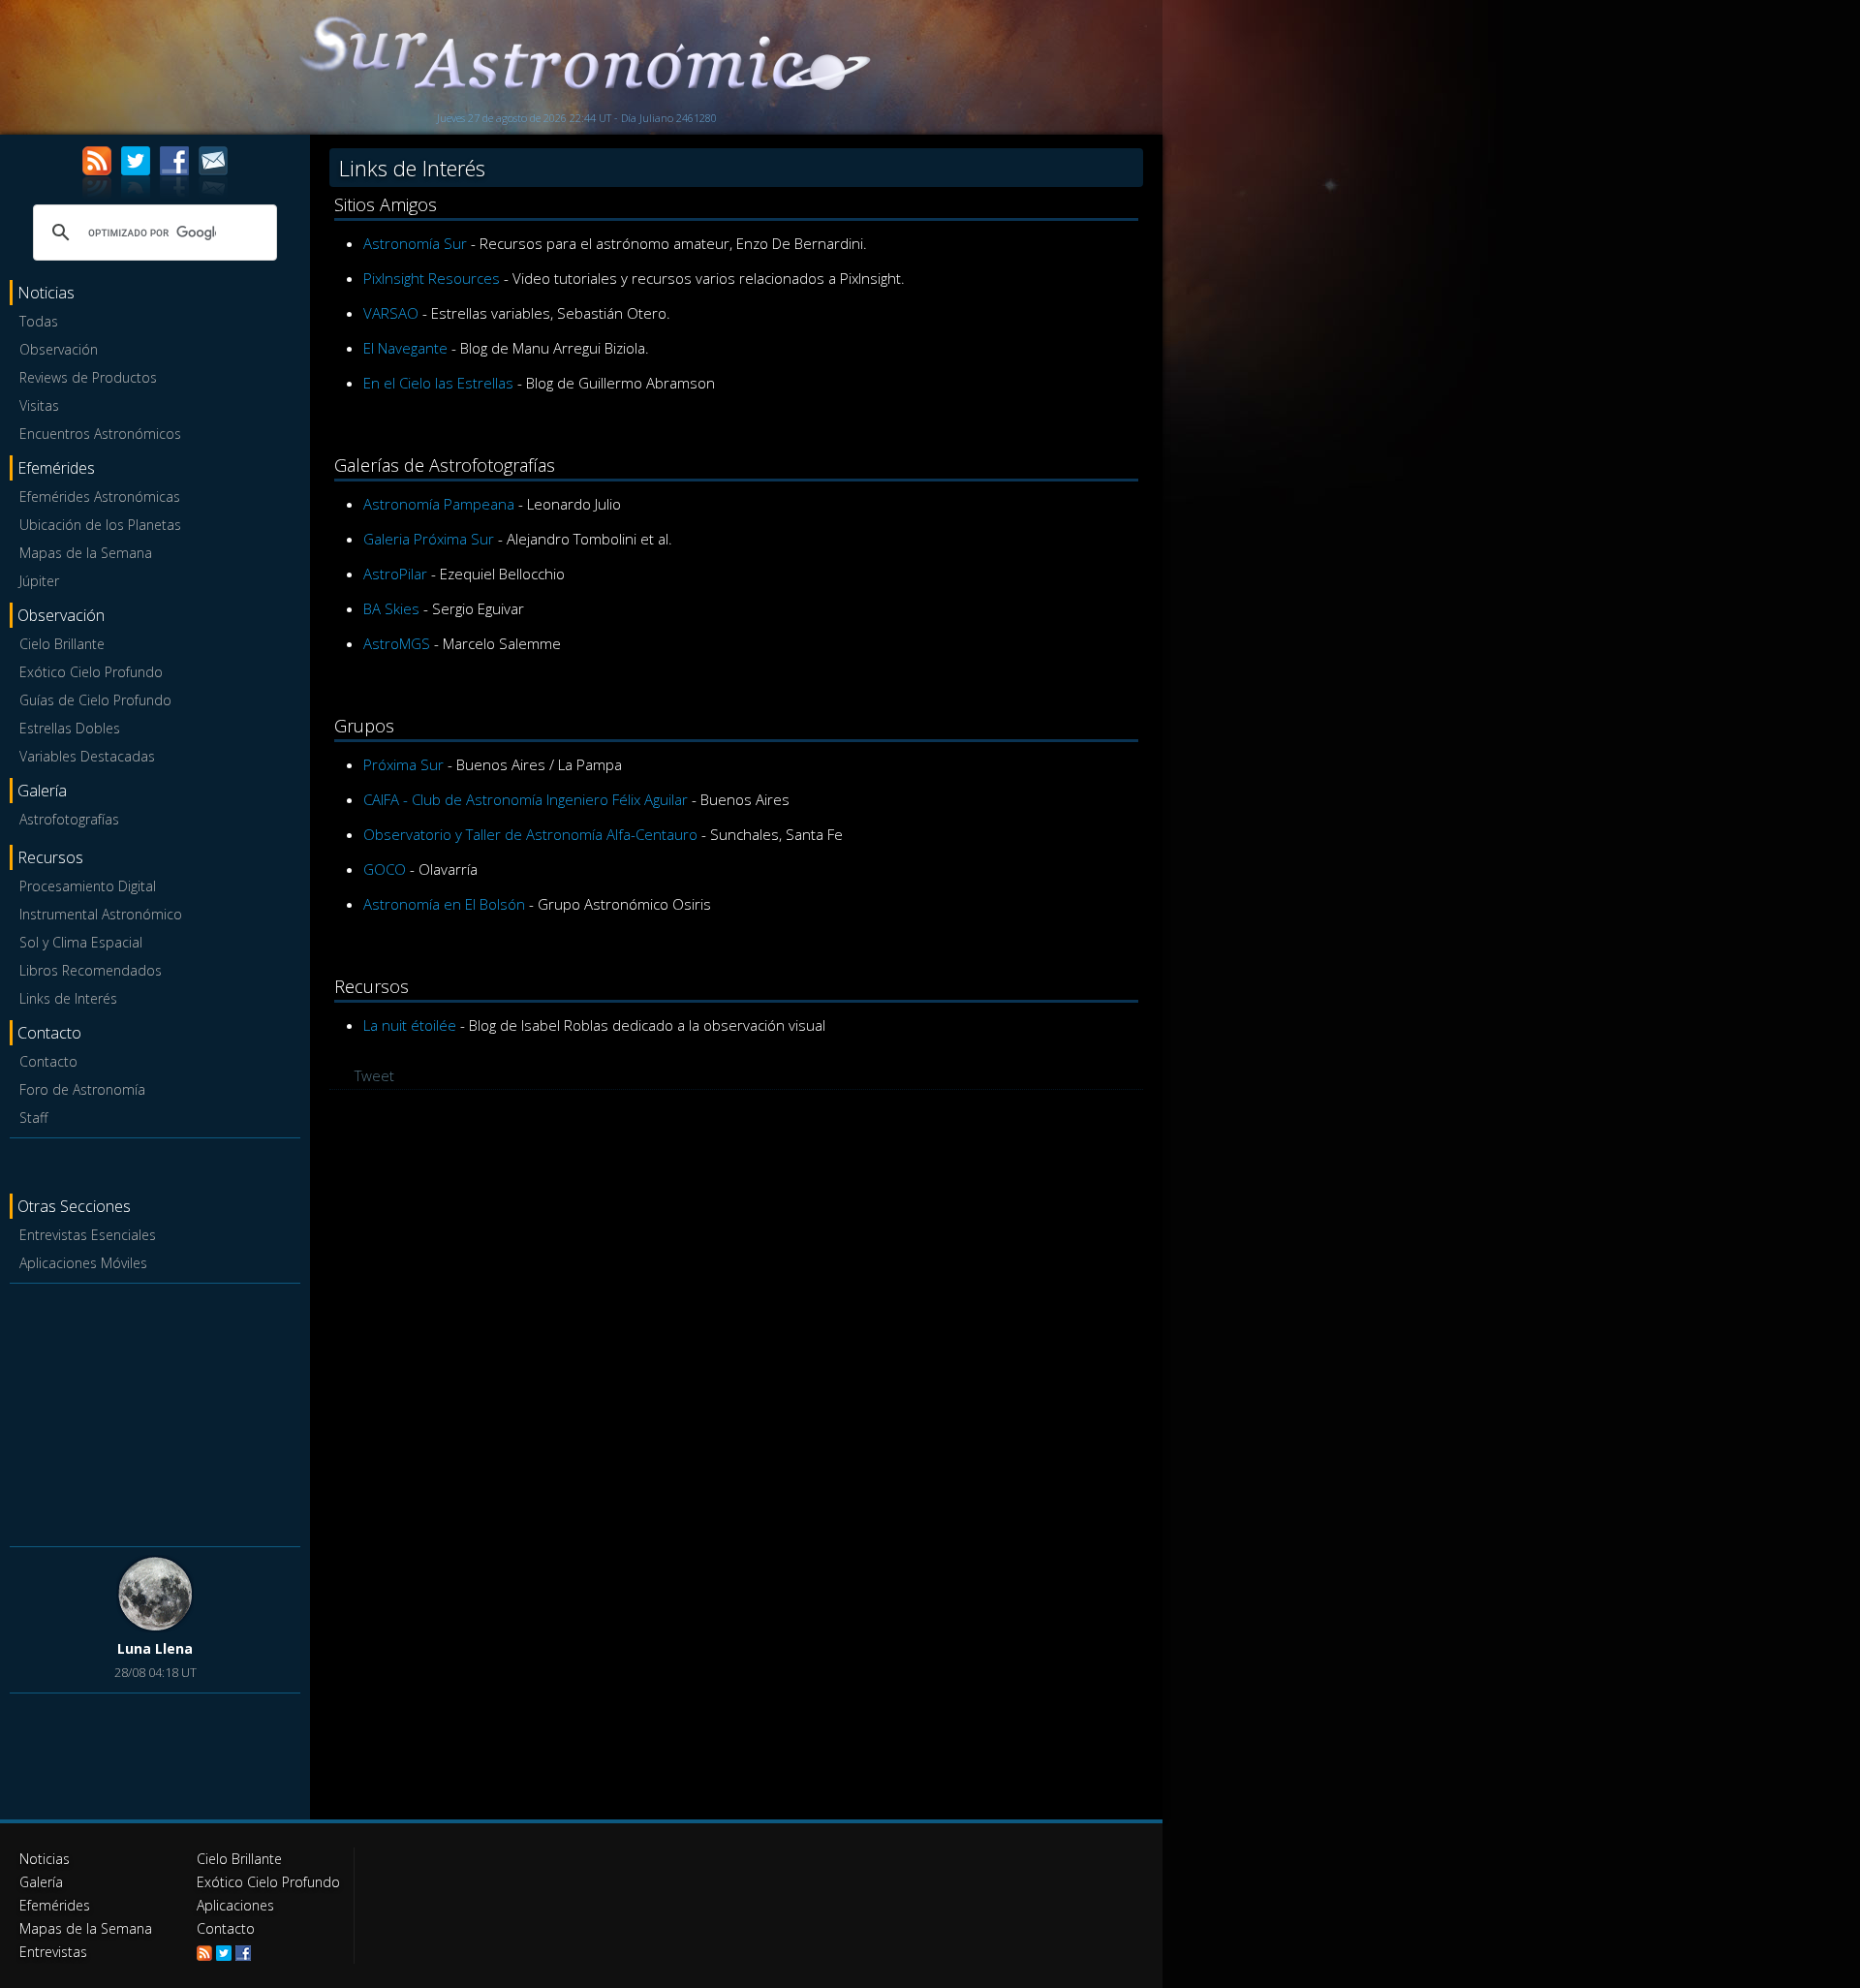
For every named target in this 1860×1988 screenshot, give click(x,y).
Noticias (45, 1859)
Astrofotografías (69, 819)
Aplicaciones (235, 1905)
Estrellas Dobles (70, 728)
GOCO (385, 869)
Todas (39, 321)
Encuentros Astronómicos (100, 434)
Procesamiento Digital (88, 886)
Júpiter (39, 581)
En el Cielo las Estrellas (438, 383)
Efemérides (55, 1905)
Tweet (374, 1075)
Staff (33, 1118)
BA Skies (391, 608)
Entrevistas (53, 1952)
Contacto (48, 1061)
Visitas (39, 405)
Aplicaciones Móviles (83, 1263)
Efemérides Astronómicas (100, 497)
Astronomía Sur (415, 243)
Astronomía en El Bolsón (444, 904)
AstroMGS (397, 643)
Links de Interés (68, 998)
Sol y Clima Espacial (81, 942)
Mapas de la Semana (86, 553)
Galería (41, 1882)
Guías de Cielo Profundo (95, 700)
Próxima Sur (403, 764)
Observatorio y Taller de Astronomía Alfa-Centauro (530, 834)
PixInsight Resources (432, 278)
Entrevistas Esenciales (88, 1235)
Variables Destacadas (87, 756)
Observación (59, 349)
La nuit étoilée (410, 1025)
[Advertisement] (155, 1412)
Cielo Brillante (62, 644)
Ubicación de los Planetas (100, 525)
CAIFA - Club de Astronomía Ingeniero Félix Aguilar (526, 799)
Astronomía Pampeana (439, 504)
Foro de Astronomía (82, 1089)
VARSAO (391, 313)
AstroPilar (395, 574)
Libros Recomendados (91, 970)
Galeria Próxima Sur (429, 539)
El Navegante (405, 348)
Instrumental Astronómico (101, 914)
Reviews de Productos (88, 377)
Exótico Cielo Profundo (91, 672)
